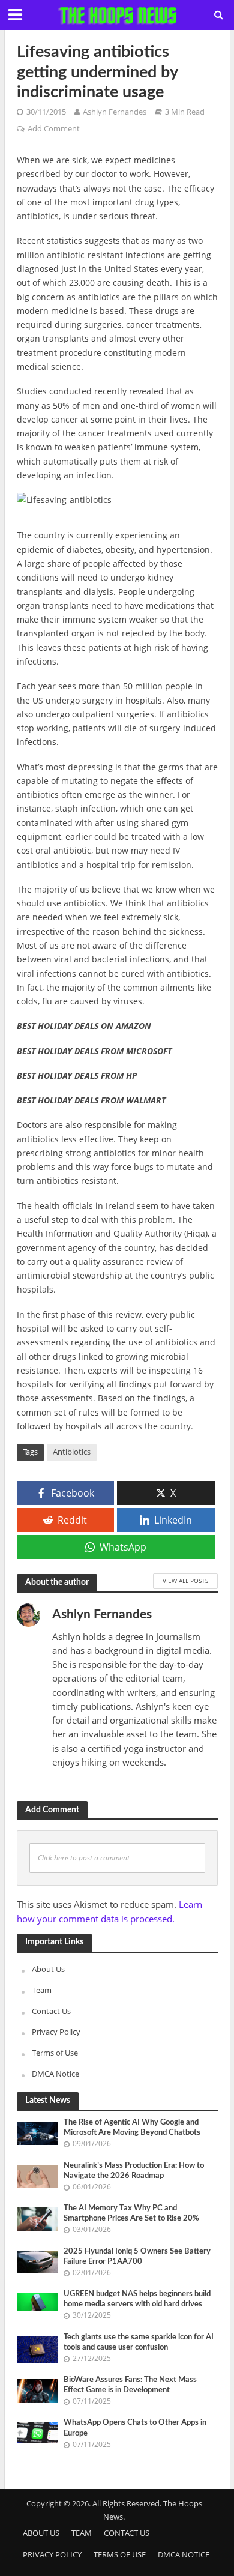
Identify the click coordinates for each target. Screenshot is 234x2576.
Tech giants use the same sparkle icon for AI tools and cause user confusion (139, 2342)
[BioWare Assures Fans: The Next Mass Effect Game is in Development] (37, 2390)
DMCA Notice (55, 2074)
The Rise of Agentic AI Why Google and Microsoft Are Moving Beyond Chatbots (132, 2127)
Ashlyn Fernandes (115, 112)
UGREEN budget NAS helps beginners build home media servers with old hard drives (137, 2299)
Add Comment (54, 129)
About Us (48, 1969)
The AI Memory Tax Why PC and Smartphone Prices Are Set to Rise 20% (131, 2213)
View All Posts (185, 1581)
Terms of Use (55, 2053)
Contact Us (51, 2011)
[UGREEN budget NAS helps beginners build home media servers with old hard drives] (37, 2301)
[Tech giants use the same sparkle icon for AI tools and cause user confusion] (37, 2349)
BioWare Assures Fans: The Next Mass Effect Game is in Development (130, 2385)
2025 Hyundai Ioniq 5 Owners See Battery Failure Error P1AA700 (137, 2256)
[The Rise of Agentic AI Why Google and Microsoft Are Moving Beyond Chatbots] (37, 2132)
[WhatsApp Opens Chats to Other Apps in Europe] (37, 2432)
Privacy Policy (56, 2032)
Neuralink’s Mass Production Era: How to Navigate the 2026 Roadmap (134, 2170)
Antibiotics (72, 1452)
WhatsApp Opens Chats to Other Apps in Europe (135, 2427)
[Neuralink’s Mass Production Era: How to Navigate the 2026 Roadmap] (37, 2176)
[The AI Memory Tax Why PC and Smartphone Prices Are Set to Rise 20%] (37, 2218)
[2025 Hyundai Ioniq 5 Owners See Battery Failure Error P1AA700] (37, 2261)
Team (42, 1990)
